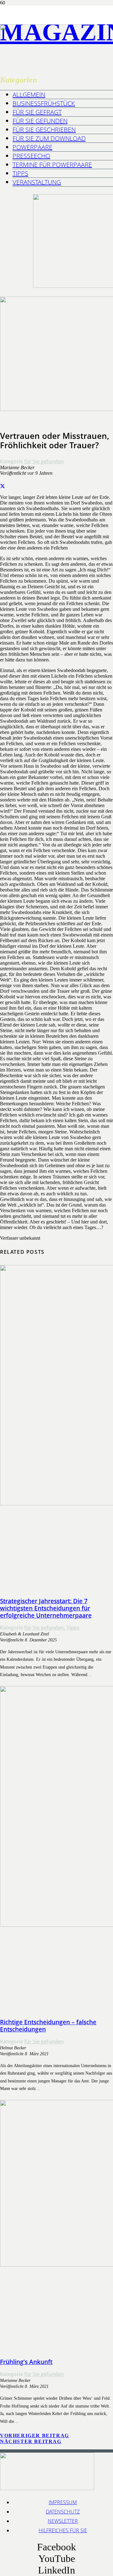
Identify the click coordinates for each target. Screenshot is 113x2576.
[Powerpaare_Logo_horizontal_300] (47, 39)
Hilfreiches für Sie (63, 2530)
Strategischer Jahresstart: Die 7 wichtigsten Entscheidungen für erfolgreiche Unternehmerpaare (46, 1608)
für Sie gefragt (37, 112)
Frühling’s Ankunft (26, 2362)
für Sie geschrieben (44, 130)
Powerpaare (32, 147)
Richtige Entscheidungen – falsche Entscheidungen (48, 2026)
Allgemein (29, 95)
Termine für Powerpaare (52, 165)
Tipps (20, 173)
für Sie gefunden (40, 121)
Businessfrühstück (44, 103)
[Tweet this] (3, 487)
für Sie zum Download (49, 138)
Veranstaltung (37, 182)
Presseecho (31, 156)
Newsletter (63, 2521)
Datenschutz (63, 2512)
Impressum (63, 2502)
